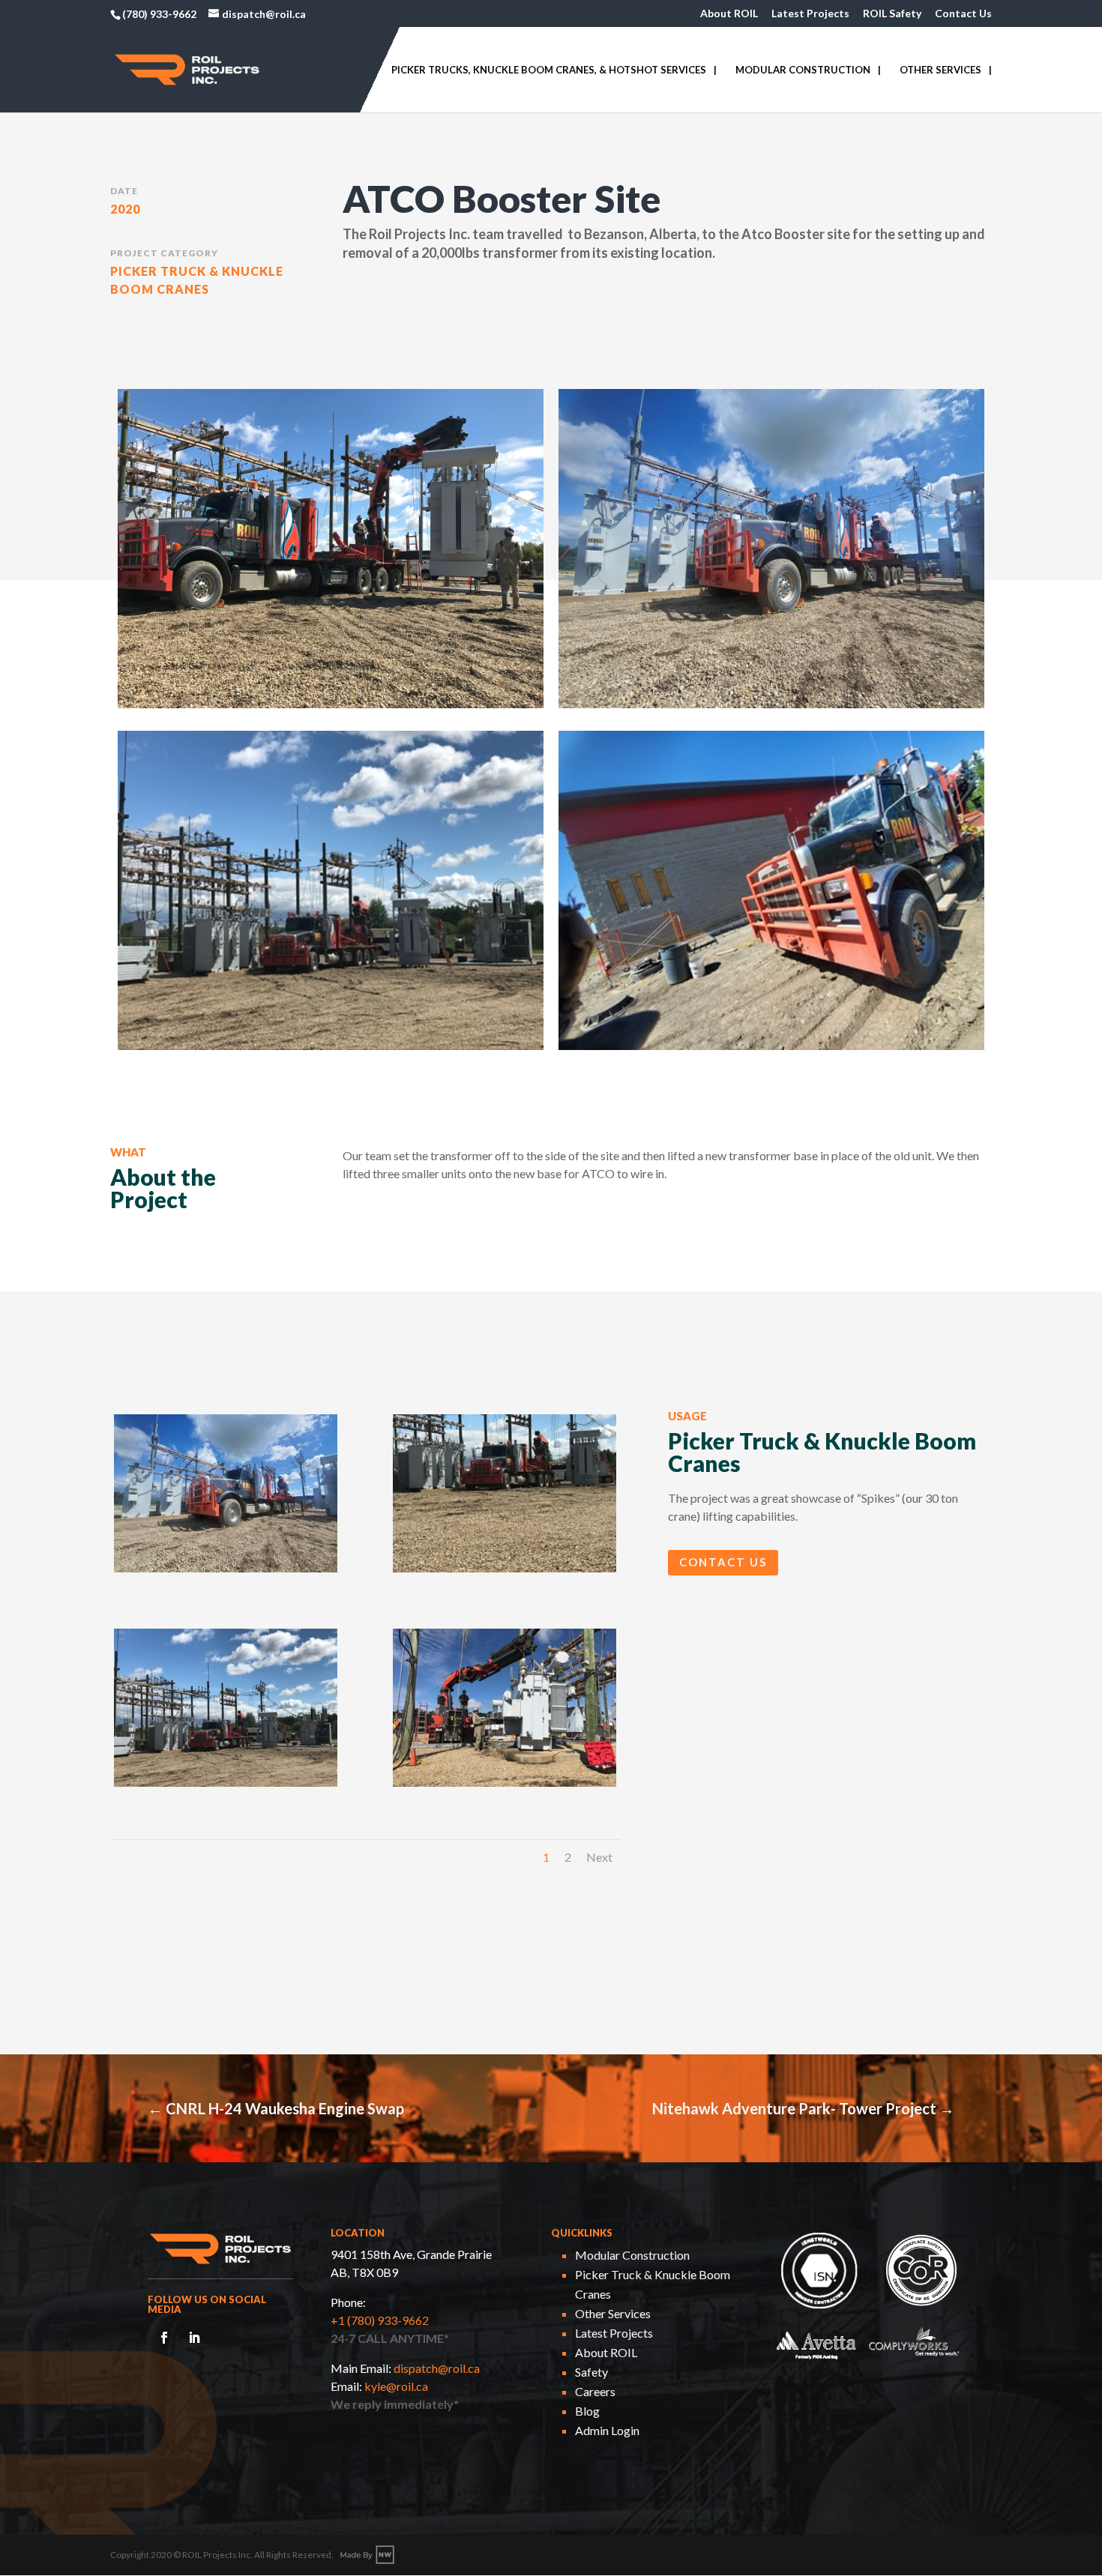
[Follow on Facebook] (164, 2338)
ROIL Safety (892, 14)
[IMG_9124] (226, 1572)
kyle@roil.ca (396, 2386)
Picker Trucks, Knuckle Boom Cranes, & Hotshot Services (549, 70)
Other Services (940, 70)
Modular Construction (803, 70)
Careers (595, 2391)
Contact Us (963, 14)
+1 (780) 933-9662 (380, 2320)
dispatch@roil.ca (437, 2368)
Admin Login (607, 2430)
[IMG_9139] (226, 1786)
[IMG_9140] (505, 1572)
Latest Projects (810, 14)
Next (599, 1857)
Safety (591, 2372)
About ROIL (729, 14)
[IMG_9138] (505, 1786)
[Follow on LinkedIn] (194, 2338)
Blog (587, 2411)
